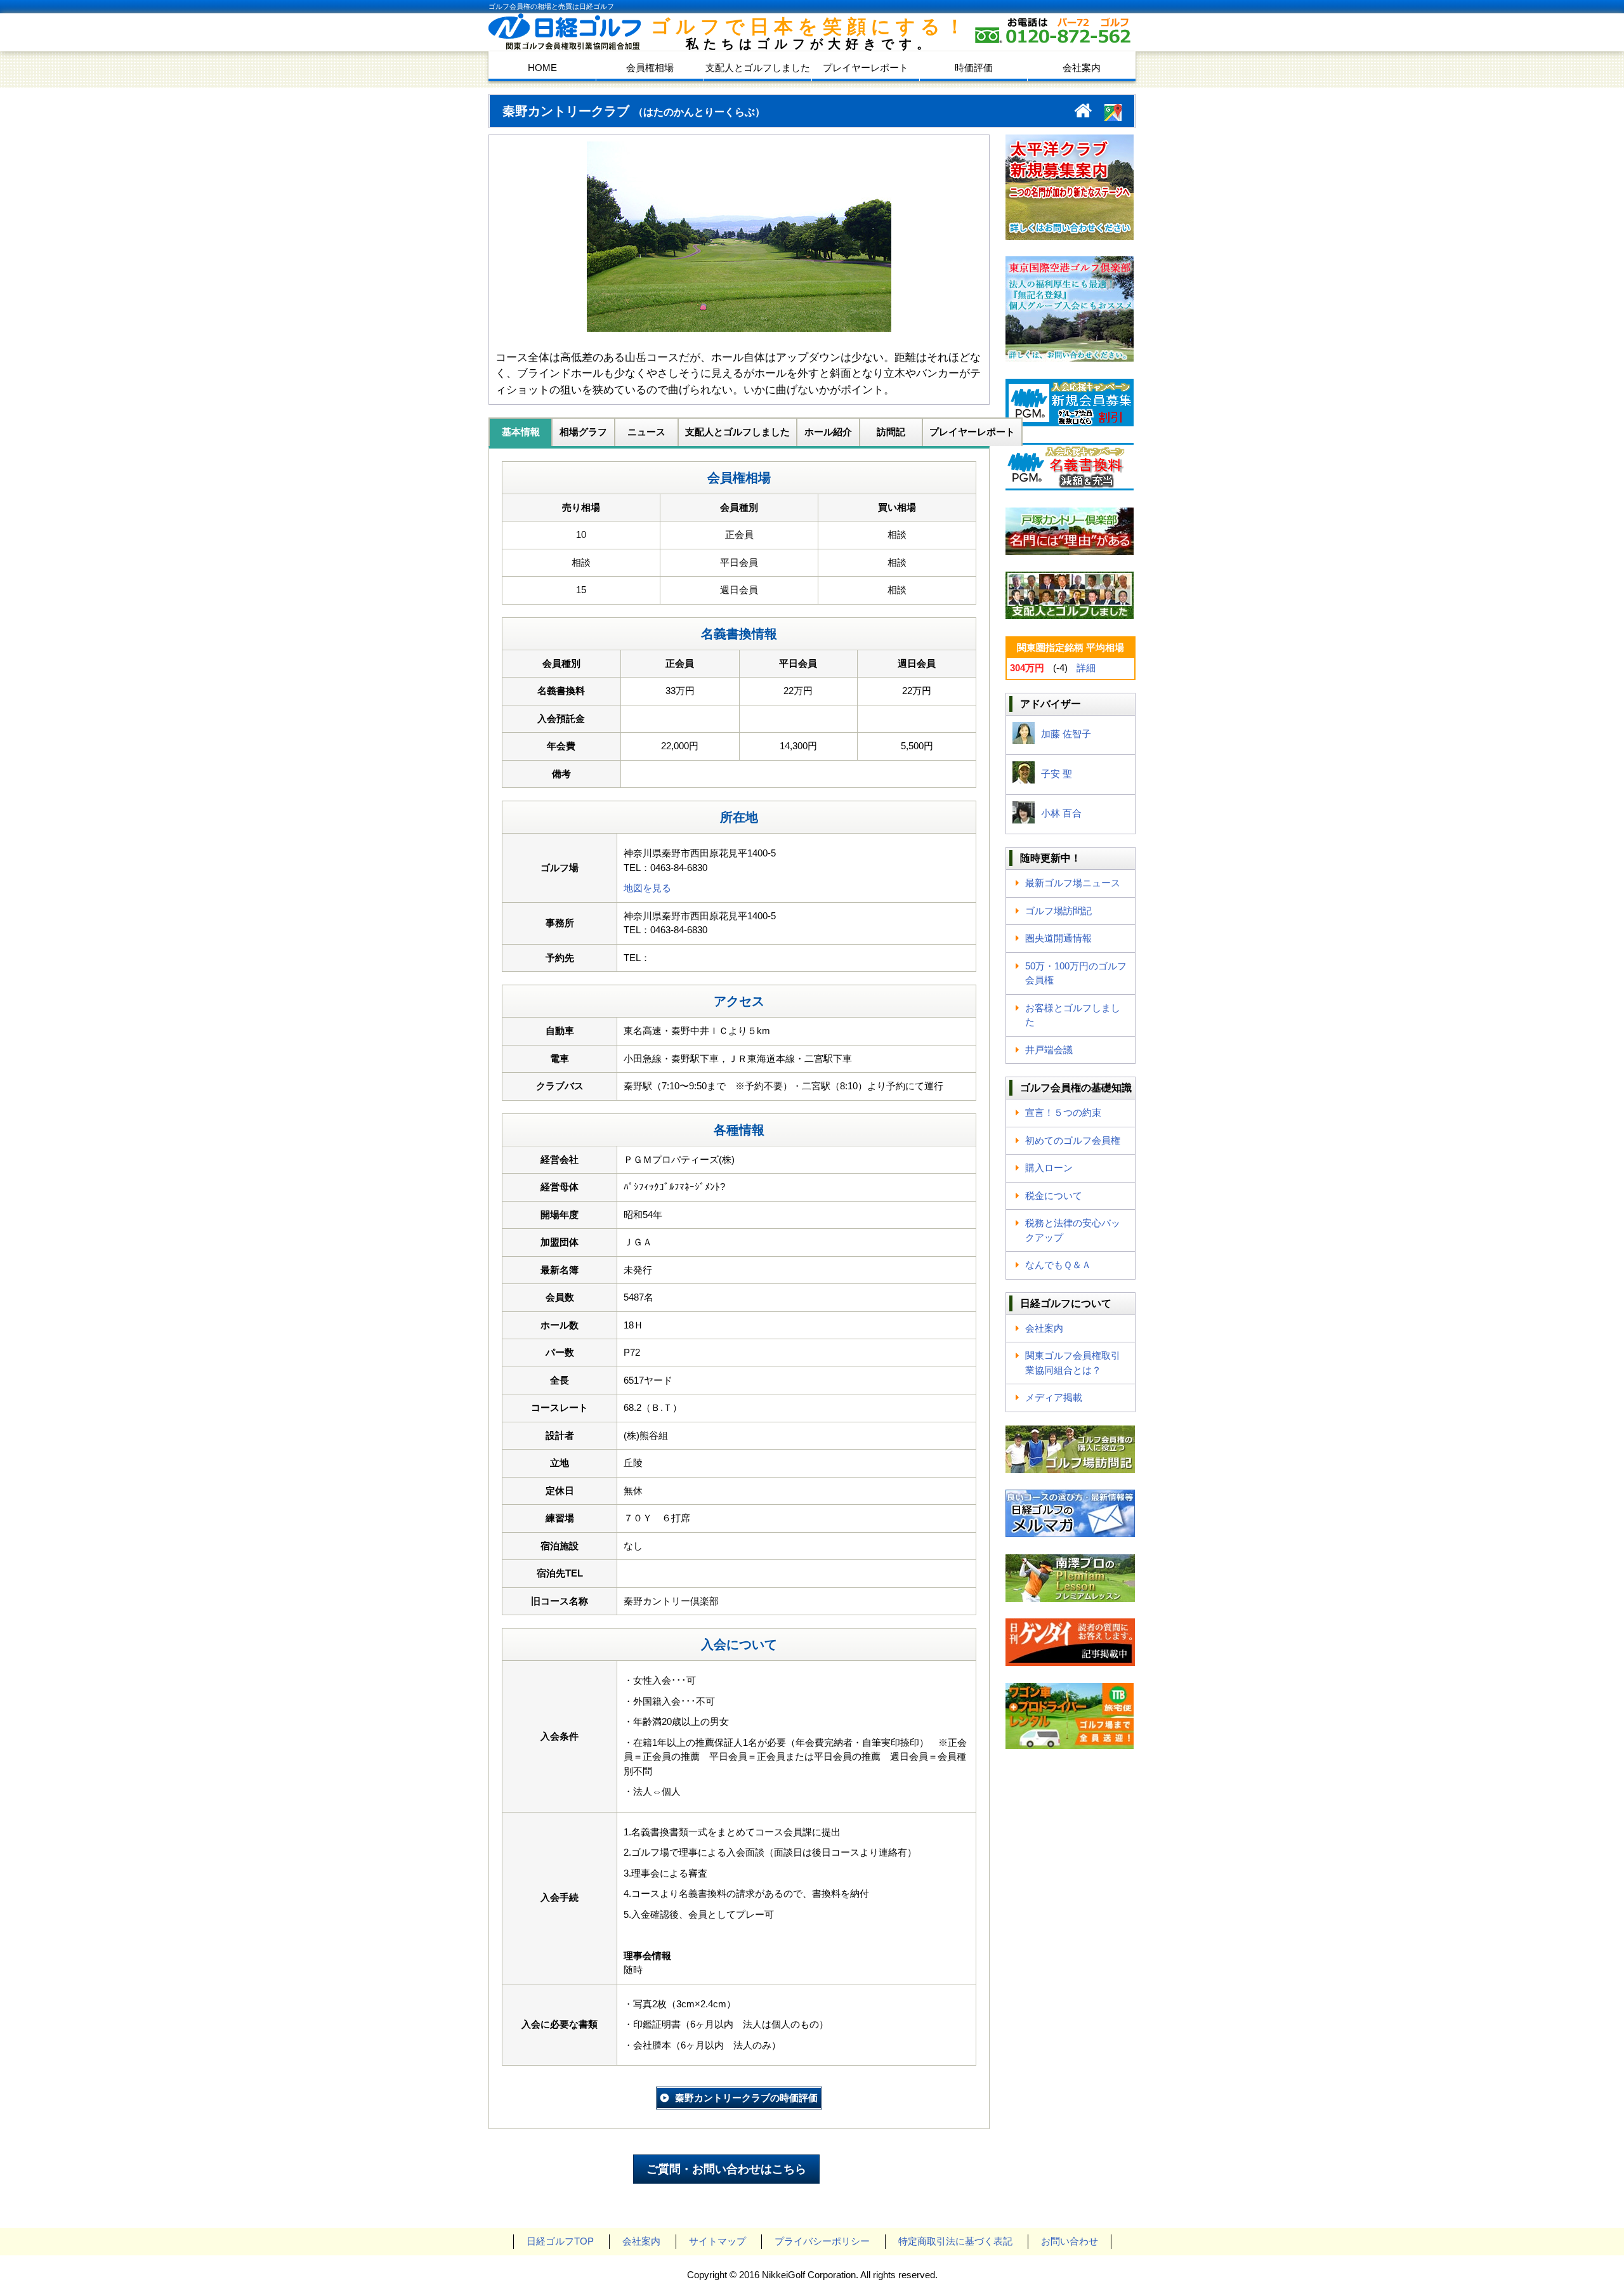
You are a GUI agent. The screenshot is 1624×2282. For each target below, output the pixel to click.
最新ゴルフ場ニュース (1073, 883)
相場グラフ (583, 432)
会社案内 (1082, 68)
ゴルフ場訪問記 (1058, 911)
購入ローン (1049, 1168)
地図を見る (647, 888)
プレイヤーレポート (866, 68)
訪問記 (891, 432)
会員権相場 (650, 68)
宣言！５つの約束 (1063, 1112)
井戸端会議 (1049, 1050)
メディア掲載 (1054, 1397)
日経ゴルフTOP (560, 2241)
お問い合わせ (1070, 2241)
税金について (1054, 1196)
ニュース (646, 432)
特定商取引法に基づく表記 (955, 2241)
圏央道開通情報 (1058, 938)
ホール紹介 (828, 432)
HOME (542, 68)
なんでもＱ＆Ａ (1058, 1265)
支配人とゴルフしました (758, 68)
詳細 (1086, 668)
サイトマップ (717, 2241)
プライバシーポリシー (822, 2241)
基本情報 (521, 432)
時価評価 (974, 68)
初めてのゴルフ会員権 (1073, 1140)
